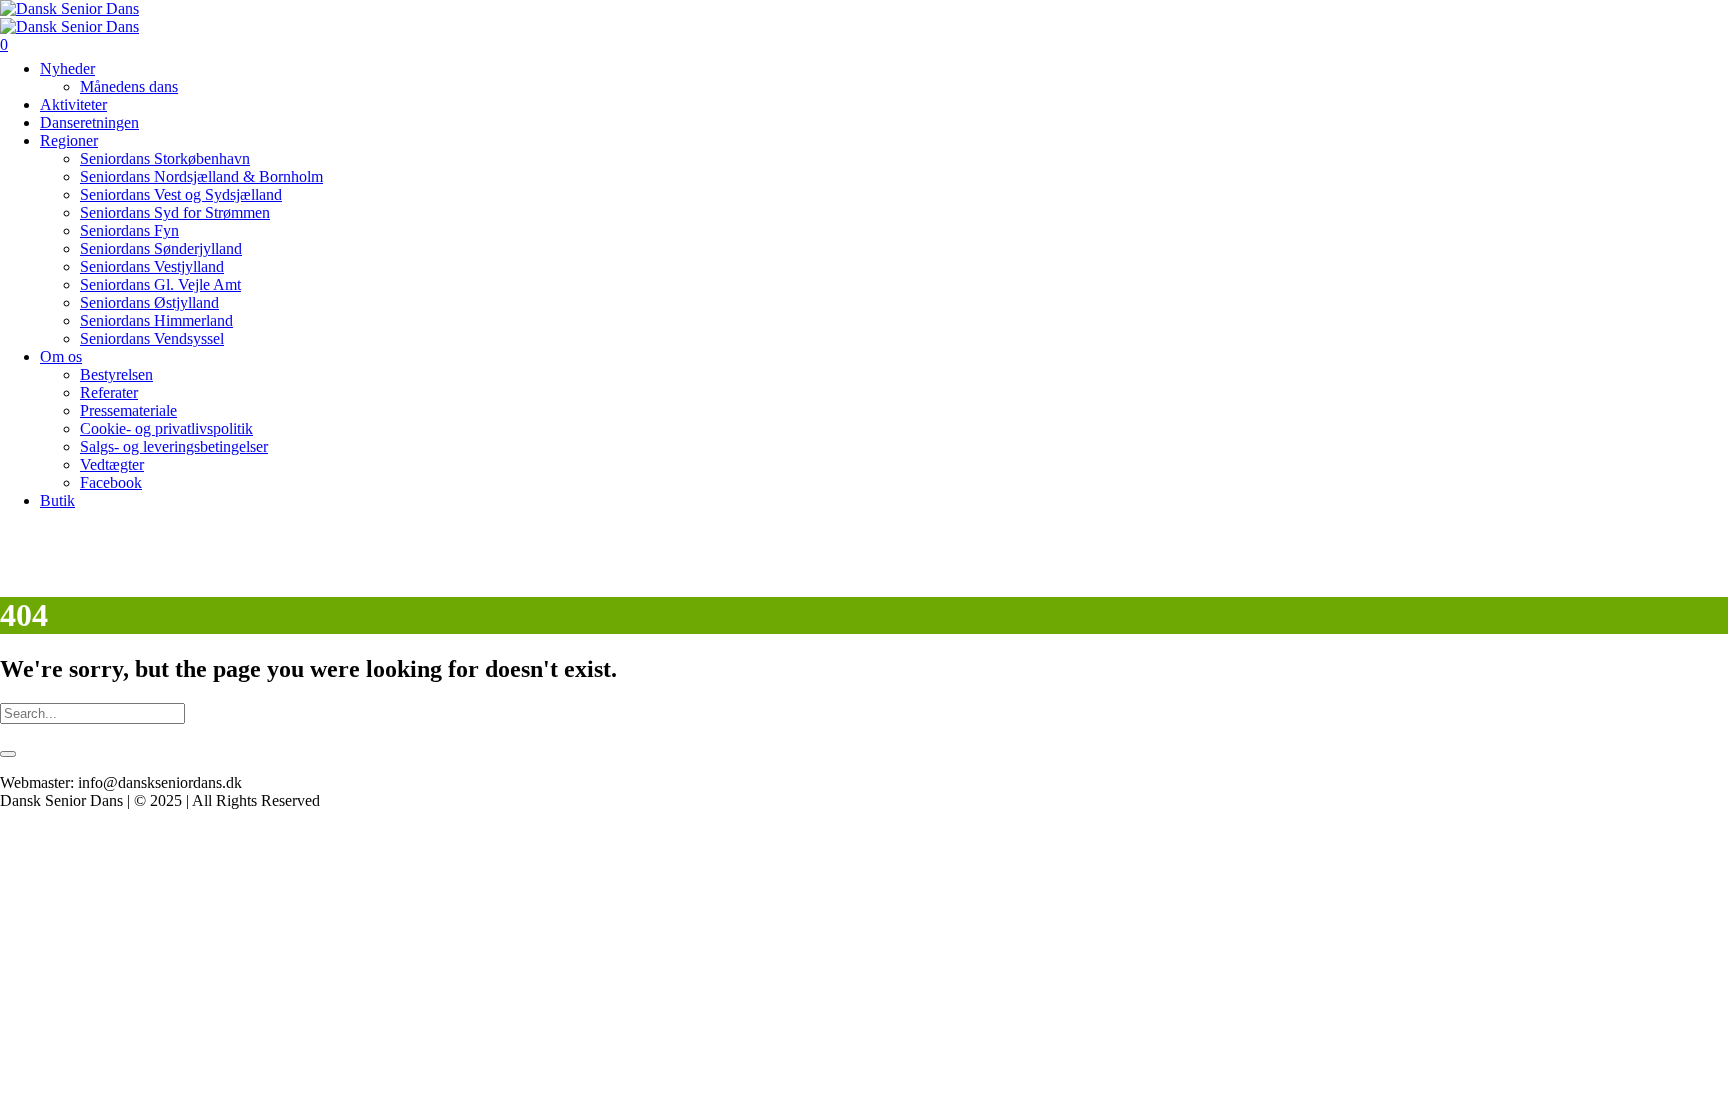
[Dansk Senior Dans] (69, 17)
